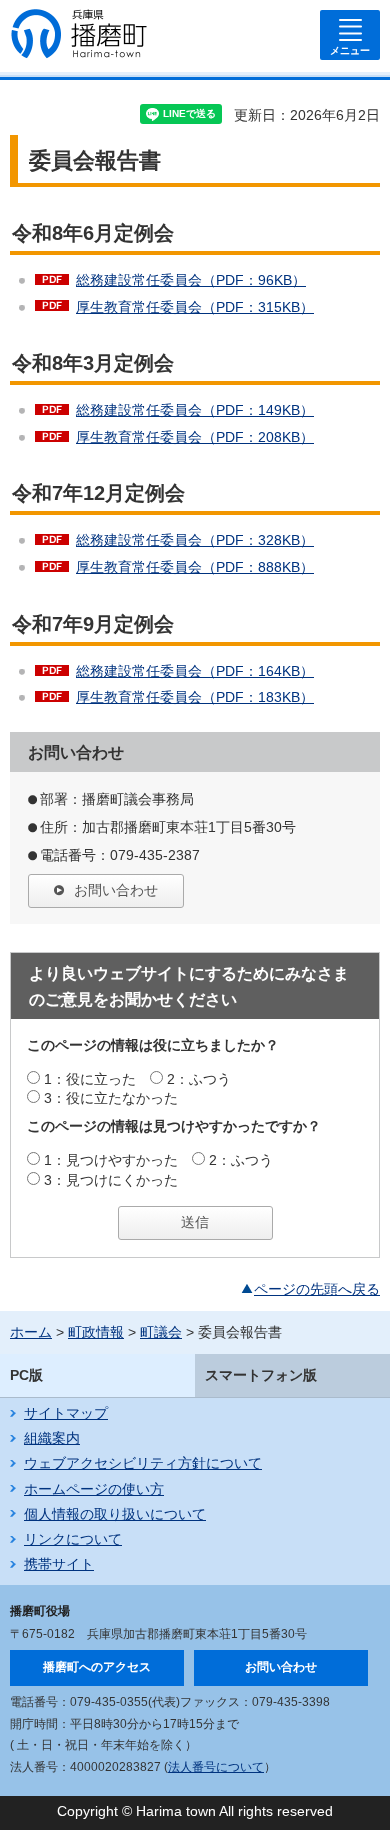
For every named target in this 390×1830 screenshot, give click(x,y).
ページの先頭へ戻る (317, 1289)
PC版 (26, 1375)
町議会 (161, 1332)
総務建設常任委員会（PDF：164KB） (195, 671)
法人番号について (216, 1767)
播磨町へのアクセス (97, 1667)
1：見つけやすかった (111, 1160)
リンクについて (73, 1539)
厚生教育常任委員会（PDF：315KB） (195, 307)
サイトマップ (66, 1413)
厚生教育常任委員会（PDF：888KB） (195, 567)
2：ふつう (199, 1079)
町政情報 (96, 1332)
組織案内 (52, 1438)
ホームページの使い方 (94, 1489)
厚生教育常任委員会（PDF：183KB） (195, 697)
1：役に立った (90, 1079)
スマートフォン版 (261, 1375)
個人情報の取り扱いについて (115, 1514)
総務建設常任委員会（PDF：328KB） (195, 540)
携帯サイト (59, 1564)
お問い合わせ (116, 890)
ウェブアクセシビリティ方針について (143, 1463)
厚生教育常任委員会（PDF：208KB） (195, 437)
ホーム (31, 1332)
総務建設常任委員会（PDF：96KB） (191, 280)
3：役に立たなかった (111, 1098)
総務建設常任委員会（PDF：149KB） (195, 410)
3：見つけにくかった (111, 1180)
